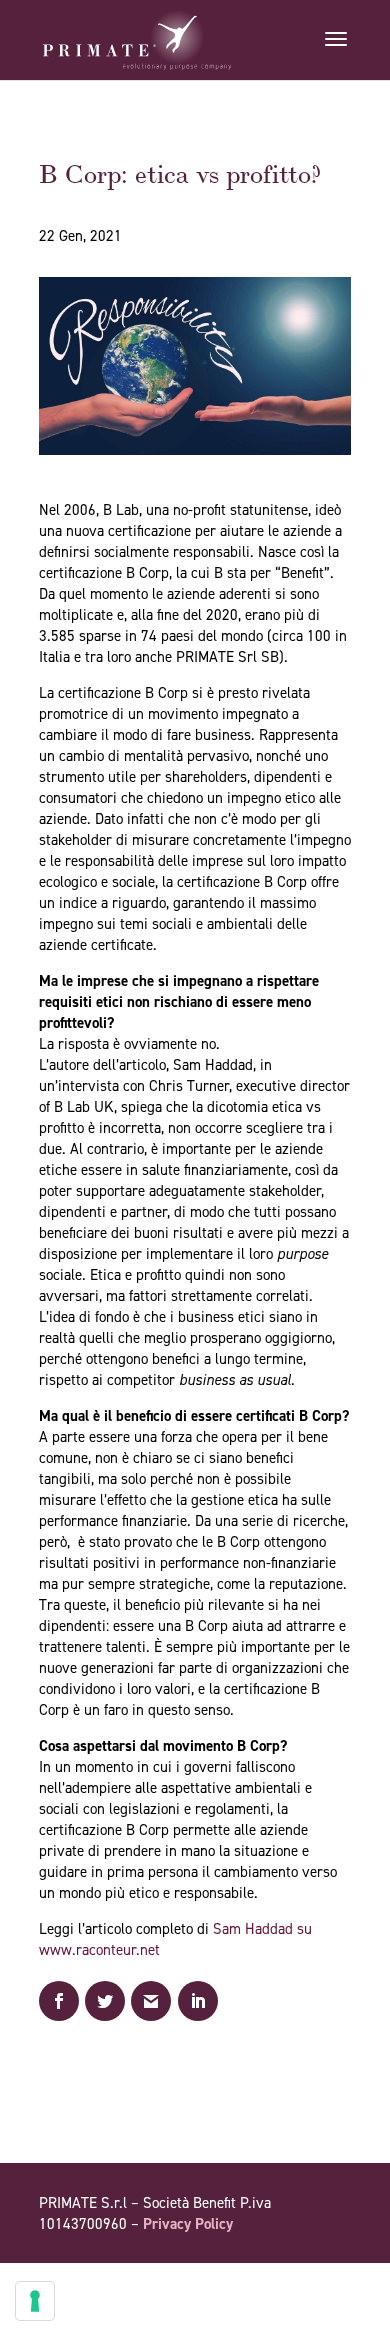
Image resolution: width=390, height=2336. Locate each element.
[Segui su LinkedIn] (335, 2281)
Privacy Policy (188, 2224)
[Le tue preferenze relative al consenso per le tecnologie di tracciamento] (35, 2301)
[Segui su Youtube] (295, 2281)
